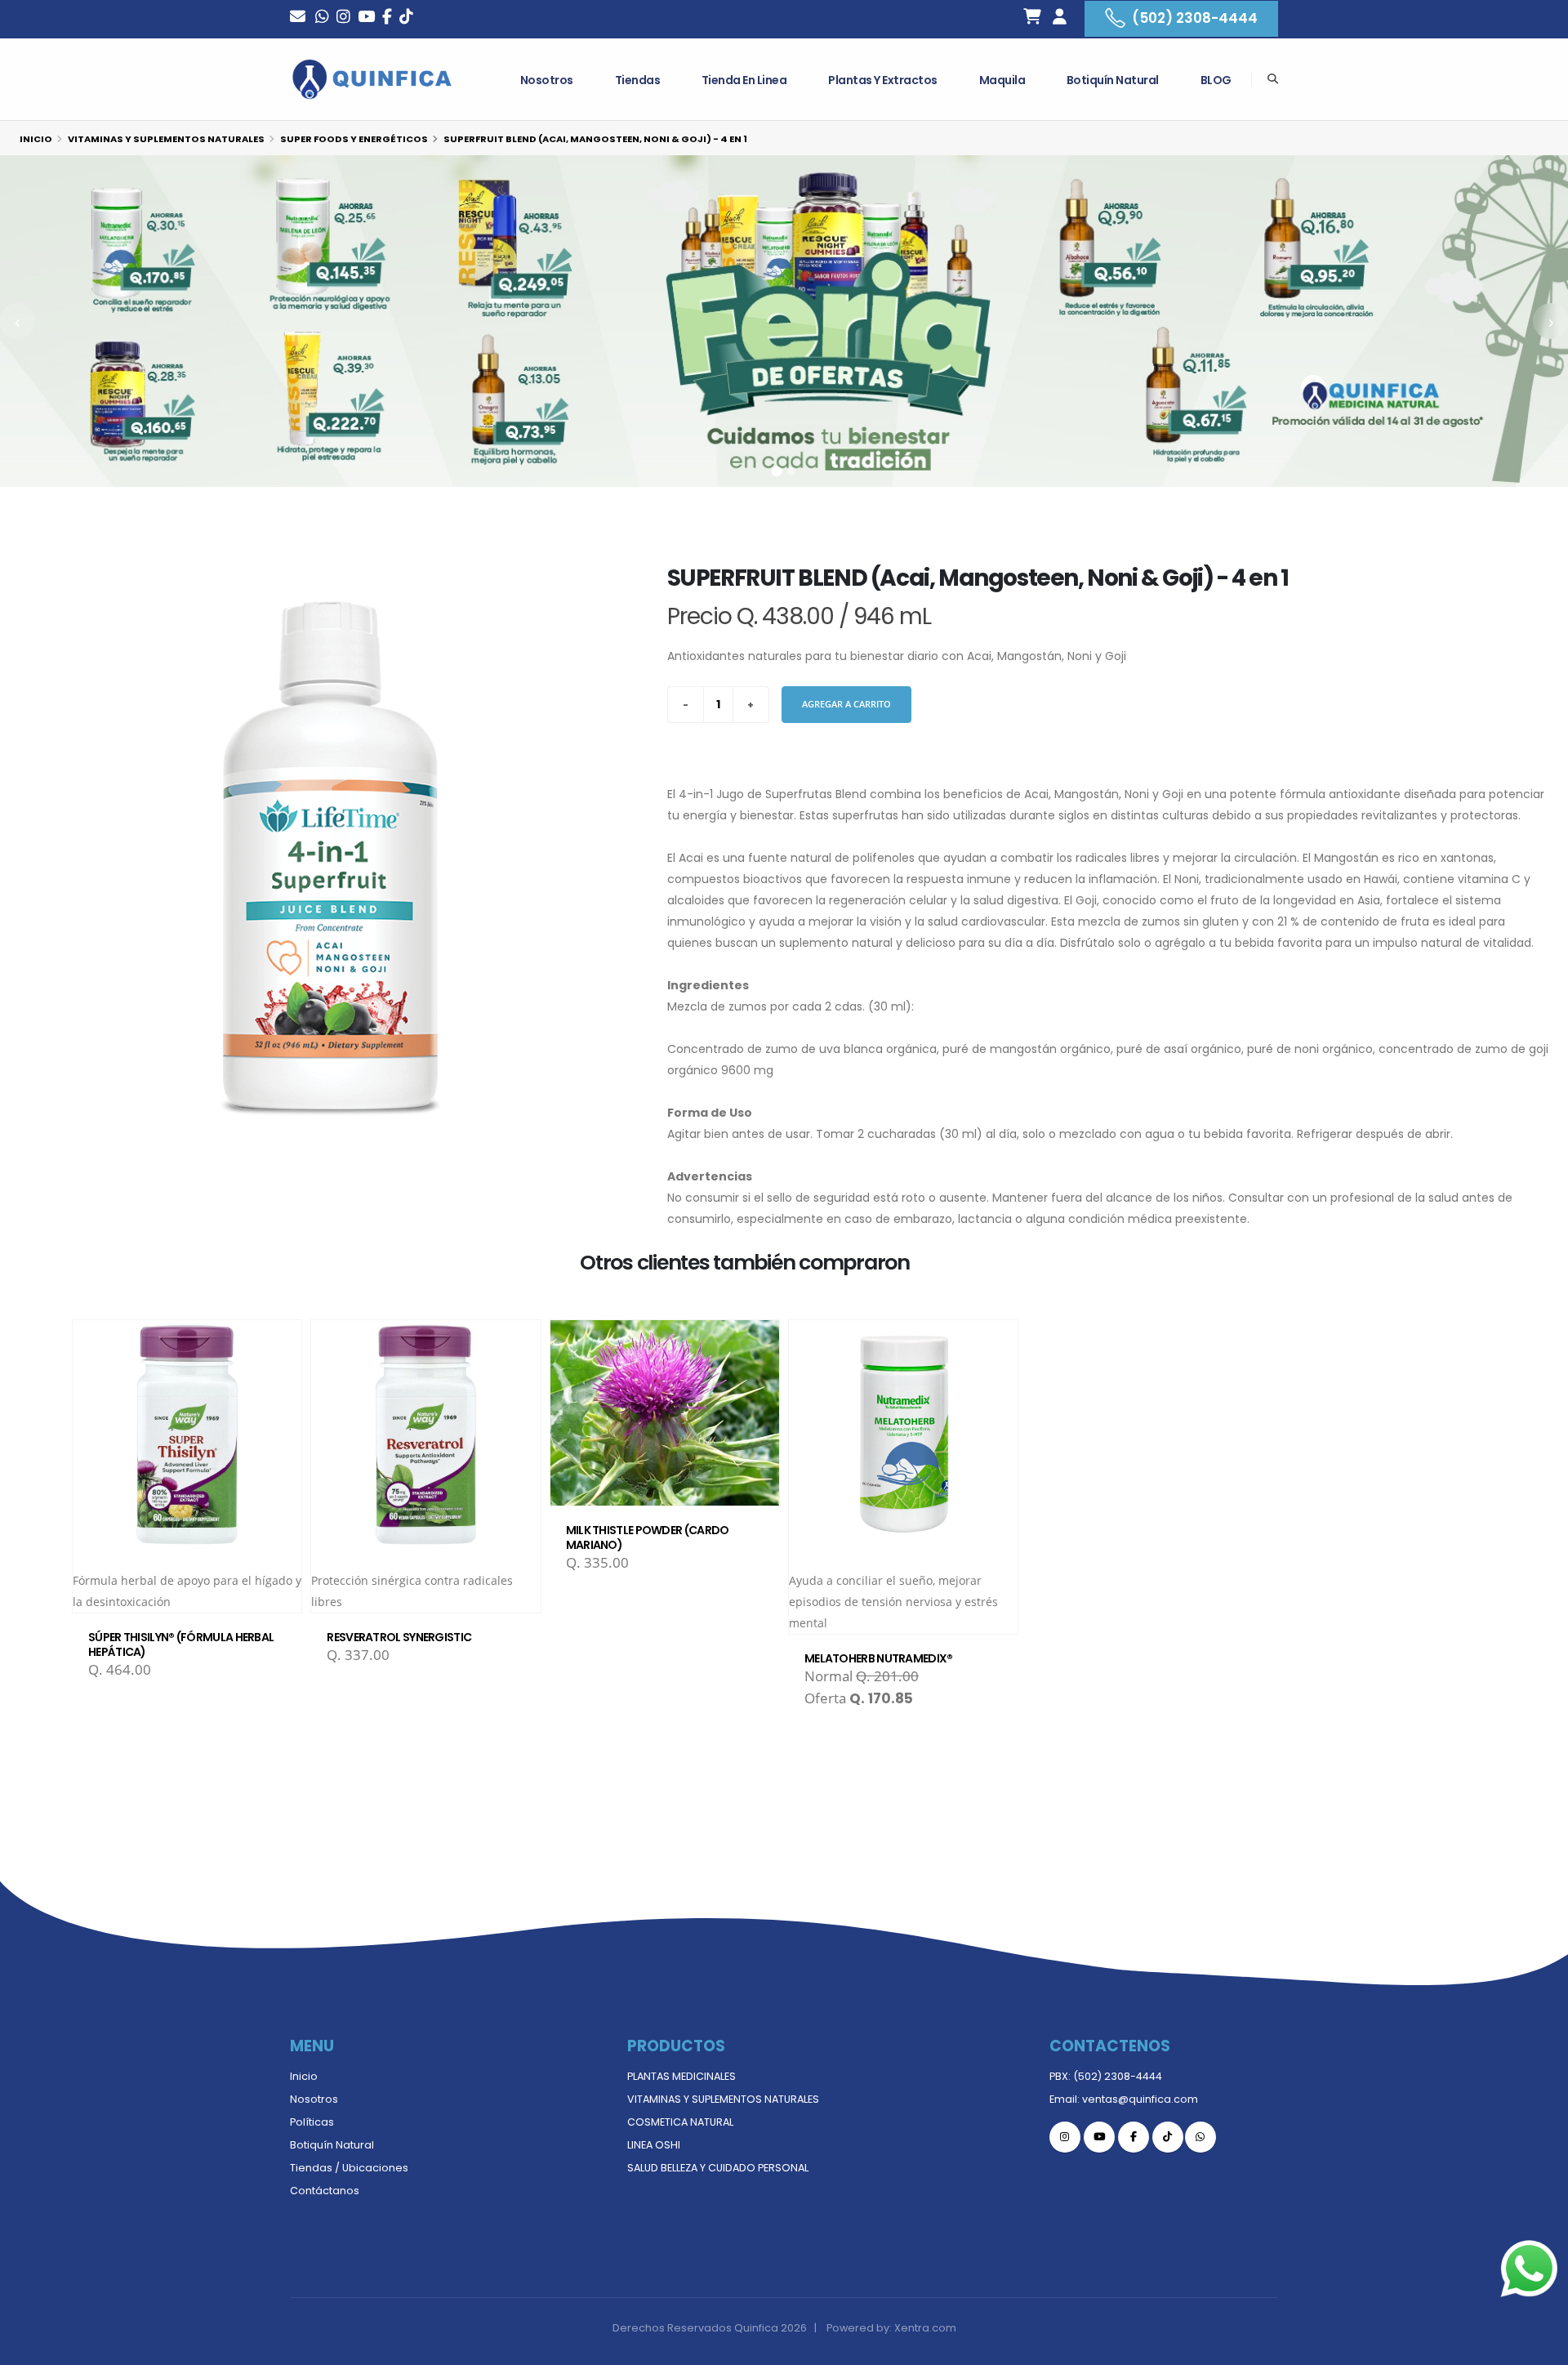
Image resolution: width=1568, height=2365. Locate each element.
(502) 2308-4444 (1195, 18)
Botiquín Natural (1113, 80)
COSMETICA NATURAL (680, 2122)
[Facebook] (387, 18)
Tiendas (638, 80)
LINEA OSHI (654, 2145)
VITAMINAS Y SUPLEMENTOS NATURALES (723, 2099)
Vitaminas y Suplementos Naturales (166, 139)
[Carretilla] (1032, 19)
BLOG (1216, 80)
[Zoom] (331, 859)
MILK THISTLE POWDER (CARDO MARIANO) (648, 1537)
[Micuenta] (1059, 19)
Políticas (312, 2122)
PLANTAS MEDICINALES (682, 2076)
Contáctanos (325, 2191)
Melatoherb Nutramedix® (879, 1658)
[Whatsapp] (322, 18)
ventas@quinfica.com (1140, 2099)
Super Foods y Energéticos (354, 139)
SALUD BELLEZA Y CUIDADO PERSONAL (718, 2168)
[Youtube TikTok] (406, 18)
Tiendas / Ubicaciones (349, 2168)
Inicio (36, 139)
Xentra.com (925, 2328)
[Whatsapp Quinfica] (1200, 2137)
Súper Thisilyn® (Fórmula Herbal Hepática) (181, 1644)
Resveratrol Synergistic (399, 1637)
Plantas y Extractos (883, 80)
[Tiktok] (1168, 2137)
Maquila (1002, 80)
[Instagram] (343, 18)
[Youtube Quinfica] (366, 18)
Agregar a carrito (846, 704)
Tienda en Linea (744, 80)
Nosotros (547, 80)
